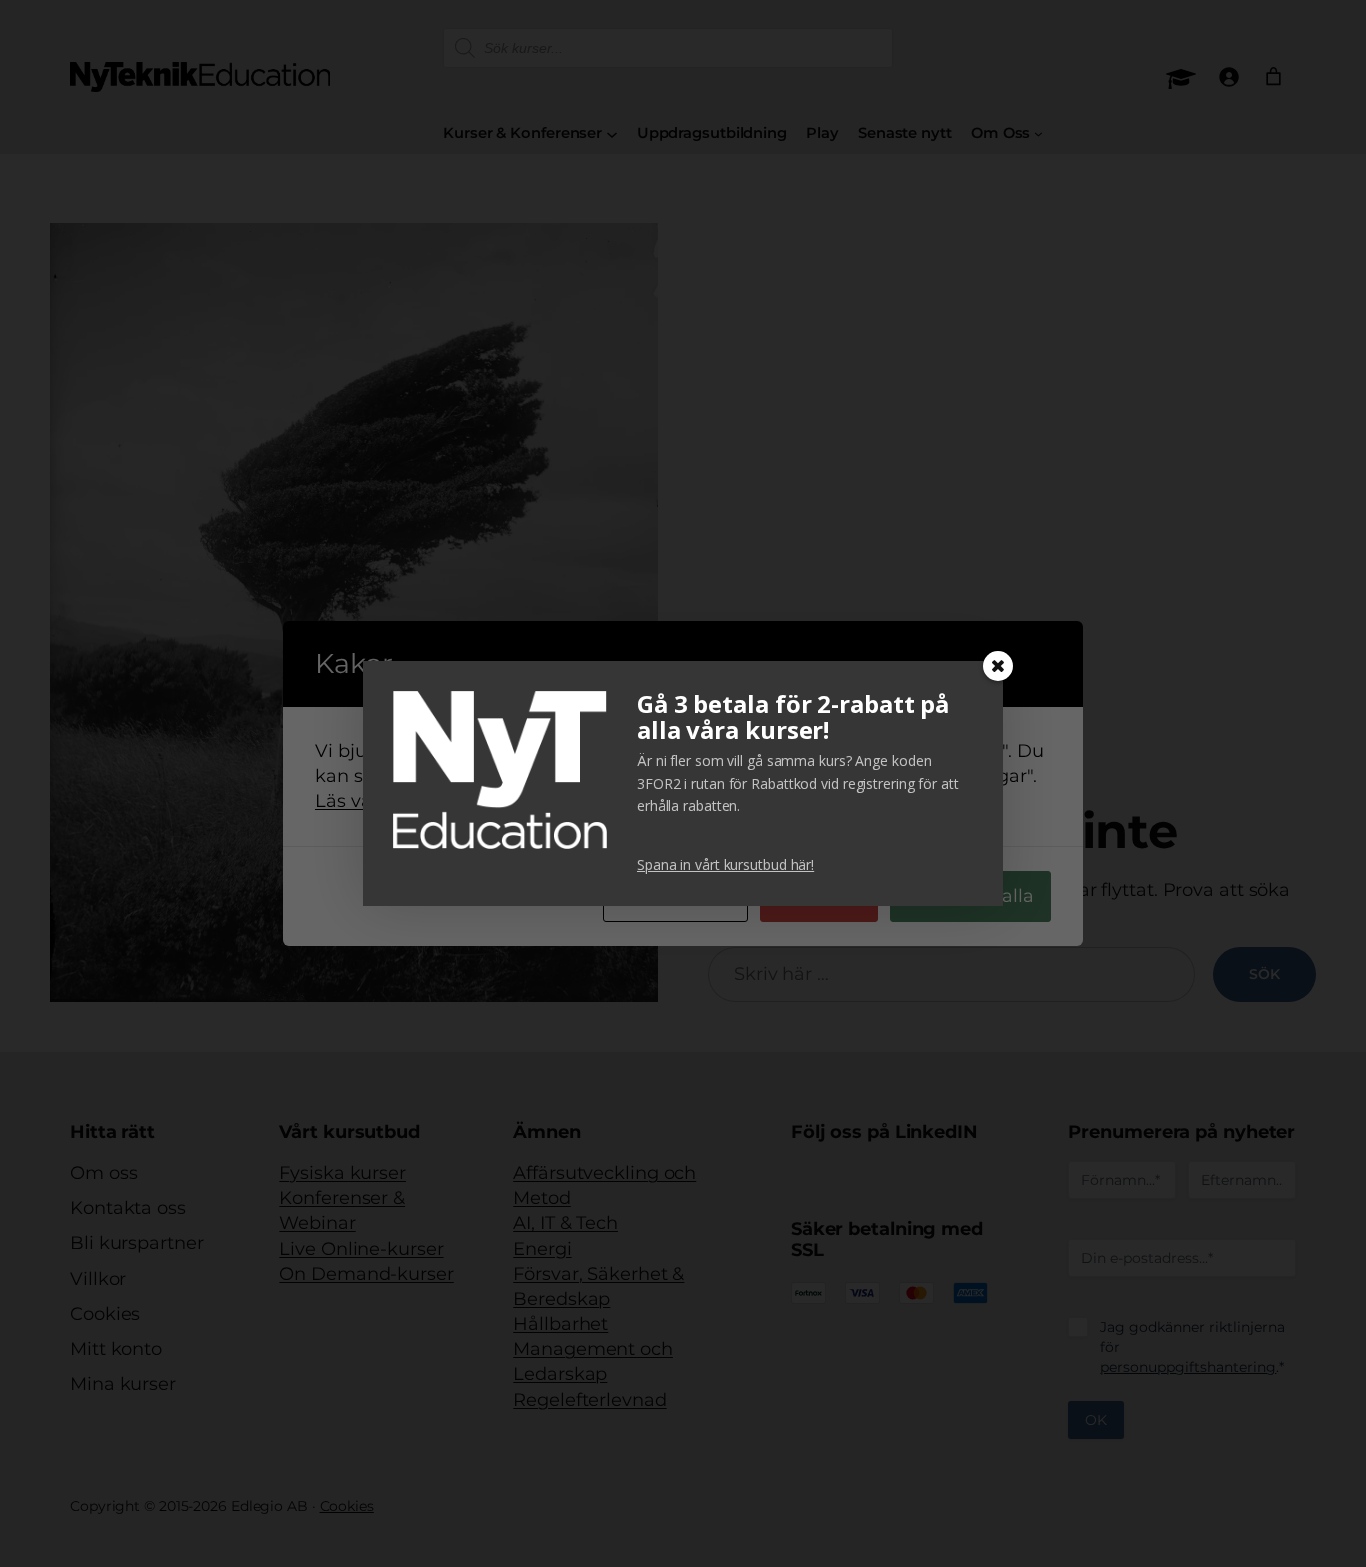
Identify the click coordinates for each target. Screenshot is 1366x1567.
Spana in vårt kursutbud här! (725, 864)
